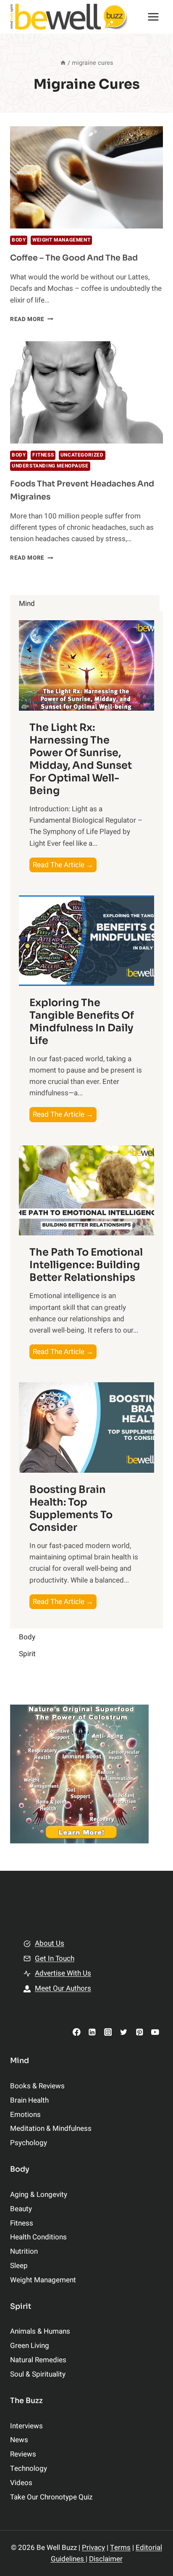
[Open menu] (153, 17)
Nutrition (24, 2251)
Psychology (29, 2143)
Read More (32, 319)
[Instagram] (108, 2032)
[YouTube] (155, 2032)
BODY (19, 240)
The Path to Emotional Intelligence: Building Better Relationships (86, 1265)
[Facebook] (77, 2032)
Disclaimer (106, 2559)
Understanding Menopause (50, 466)
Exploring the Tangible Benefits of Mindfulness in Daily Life (82, 1022)
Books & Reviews (37, 2086)
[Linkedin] (92, 2032)
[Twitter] (124, 2032)
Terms (120, 2548)
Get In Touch (55, 1959)
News (19, 2440)
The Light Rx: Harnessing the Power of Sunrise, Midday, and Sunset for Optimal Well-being (81, 759)
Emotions (25, 2115)
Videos (21, 2483)
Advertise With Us (63, 1973)
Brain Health (29, 2100)
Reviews (23, 2454)
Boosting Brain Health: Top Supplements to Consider (71, 1508)
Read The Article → (65, 866)
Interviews (26, 2426)
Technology (29, 2468)
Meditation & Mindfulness (51, 2129)
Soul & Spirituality (38, 2374)
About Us (50, 1943)
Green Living (30, 2346)
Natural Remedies (38, 2360)
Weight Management (61, 240)
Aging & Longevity (39, 2195)
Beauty (21, 2209)
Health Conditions (38, 2237)
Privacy (93, 2548)
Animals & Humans (40, 2331)
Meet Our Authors (63, 1988)
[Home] (63, 63)
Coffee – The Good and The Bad (74, 258)
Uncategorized (82, 455)
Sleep (19, 2266)
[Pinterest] (139, 2032)
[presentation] (86, 177)
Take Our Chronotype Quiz (51, 2497)
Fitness (43, 455)
